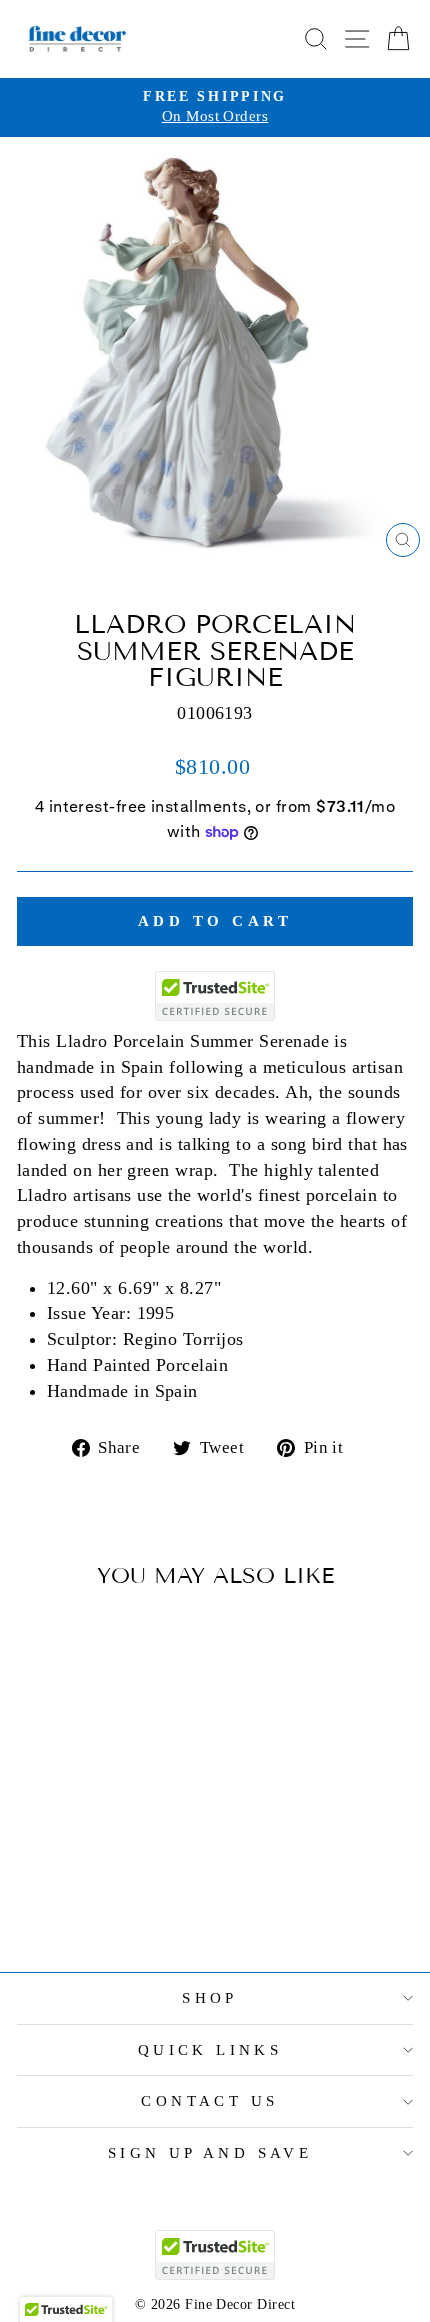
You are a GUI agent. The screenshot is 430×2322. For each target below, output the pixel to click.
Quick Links (210, 2050)
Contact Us (209, 2101)
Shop (210, 1998)
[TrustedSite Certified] (215, 996)
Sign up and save (210, 2153)
